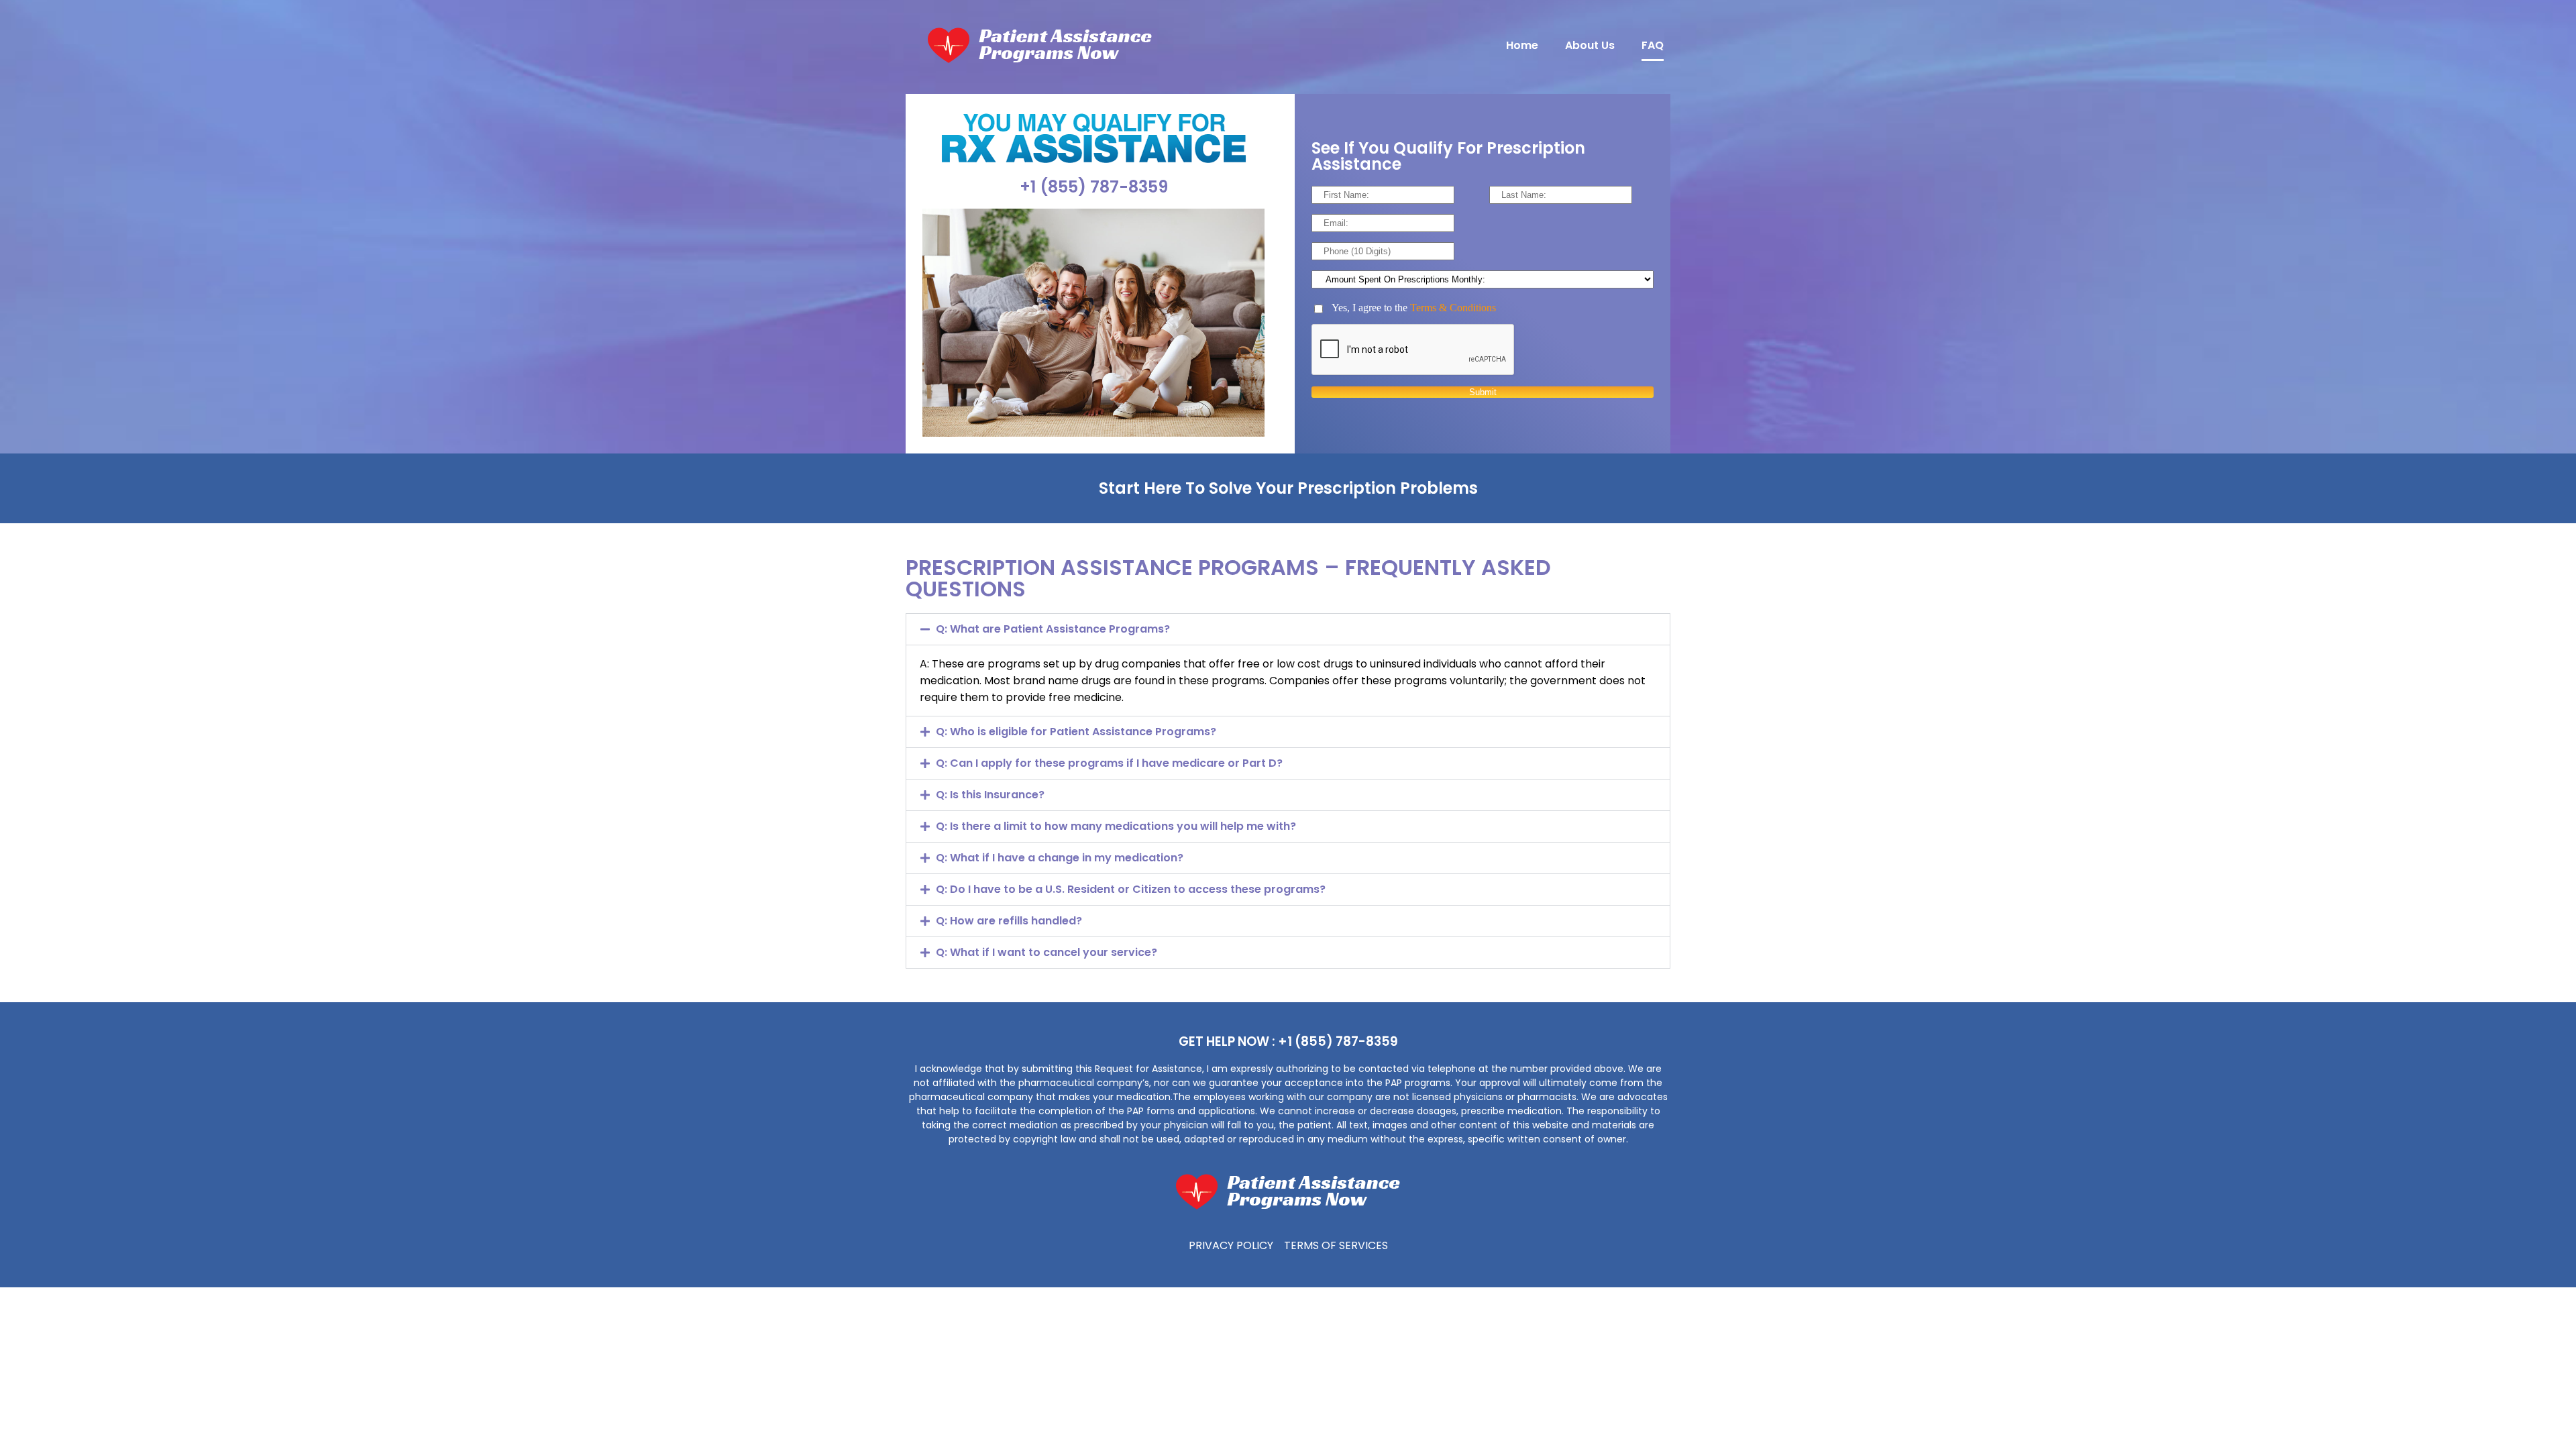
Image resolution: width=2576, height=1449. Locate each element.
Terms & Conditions (1453, 308)
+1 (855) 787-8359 (1094, 187)
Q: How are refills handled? (1009, 921)
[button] (1288, 629)
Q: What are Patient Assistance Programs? (1053, 629)
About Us (1590, 45)
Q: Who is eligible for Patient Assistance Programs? (1076, 732)
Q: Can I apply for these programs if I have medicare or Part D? (1109, 763)
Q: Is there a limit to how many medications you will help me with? (1116, 826)
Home (1522, 45)
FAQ (1653, 45)
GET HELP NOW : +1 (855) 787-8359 (1288, 1041)
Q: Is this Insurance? (990, 795)
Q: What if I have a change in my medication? (1060, 858)
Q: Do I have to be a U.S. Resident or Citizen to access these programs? (1131, 889)
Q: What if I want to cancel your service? (1046, 952)
